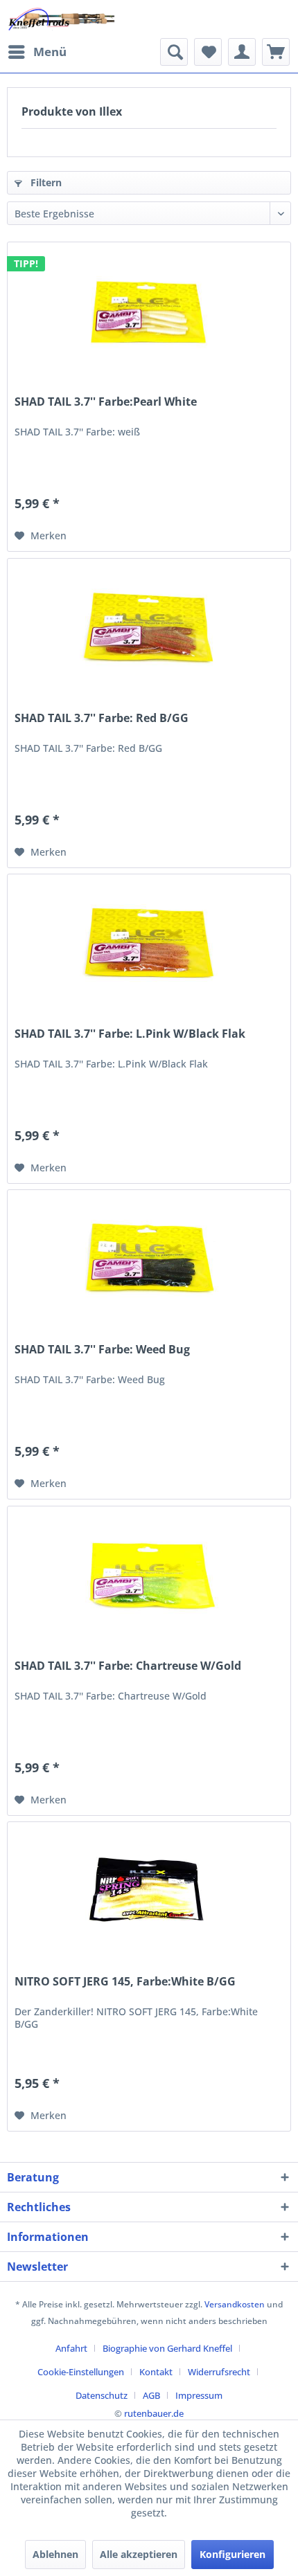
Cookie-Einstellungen (81, 2372)
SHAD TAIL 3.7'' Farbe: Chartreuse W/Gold (128, 1666)
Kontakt (156, 2372)
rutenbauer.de (154, 2413)
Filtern (45, 182)
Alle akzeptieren (139, 2554)
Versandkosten (235, 2304)
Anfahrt (71, 2348)
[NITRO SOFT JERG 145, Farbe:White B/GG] (149, 1891)
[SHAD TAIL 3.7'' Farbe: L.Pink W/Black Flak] (149, 944)
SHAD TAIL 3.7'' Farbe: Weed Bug (102, 1350)
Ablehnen (55, 2554)
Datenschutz (102, 2395)
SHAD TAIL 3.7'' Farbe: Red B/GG (102, 718)
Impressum (199, 2395)
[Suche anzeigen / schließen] (174, 52)
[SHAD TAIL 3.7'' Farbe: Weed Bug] (149, 1259)
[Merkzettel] (208, 52)
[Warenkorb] (276, 52)
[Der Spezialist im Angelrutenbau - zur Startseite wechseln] (61, 19)
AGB (151, 2395)
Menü (50, 52)
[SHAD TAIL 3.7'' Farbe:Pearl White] (149, 312)
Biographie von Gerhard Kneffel (167, 2348)
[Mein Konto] (242, 52)
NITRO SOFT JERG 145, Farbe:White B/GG (125, 1982)
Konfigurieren (233, 2554)
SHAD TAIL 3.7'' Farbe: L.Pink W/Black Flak (130, 1034)
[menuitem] (37, 52)
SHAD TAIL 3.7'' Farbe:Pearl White (106, 402)
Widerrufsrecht (219, 2372)
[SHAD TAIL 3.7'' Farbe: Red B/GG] (149, 628)
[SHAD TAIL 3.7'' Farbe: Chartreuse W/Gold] (149, 1576)
